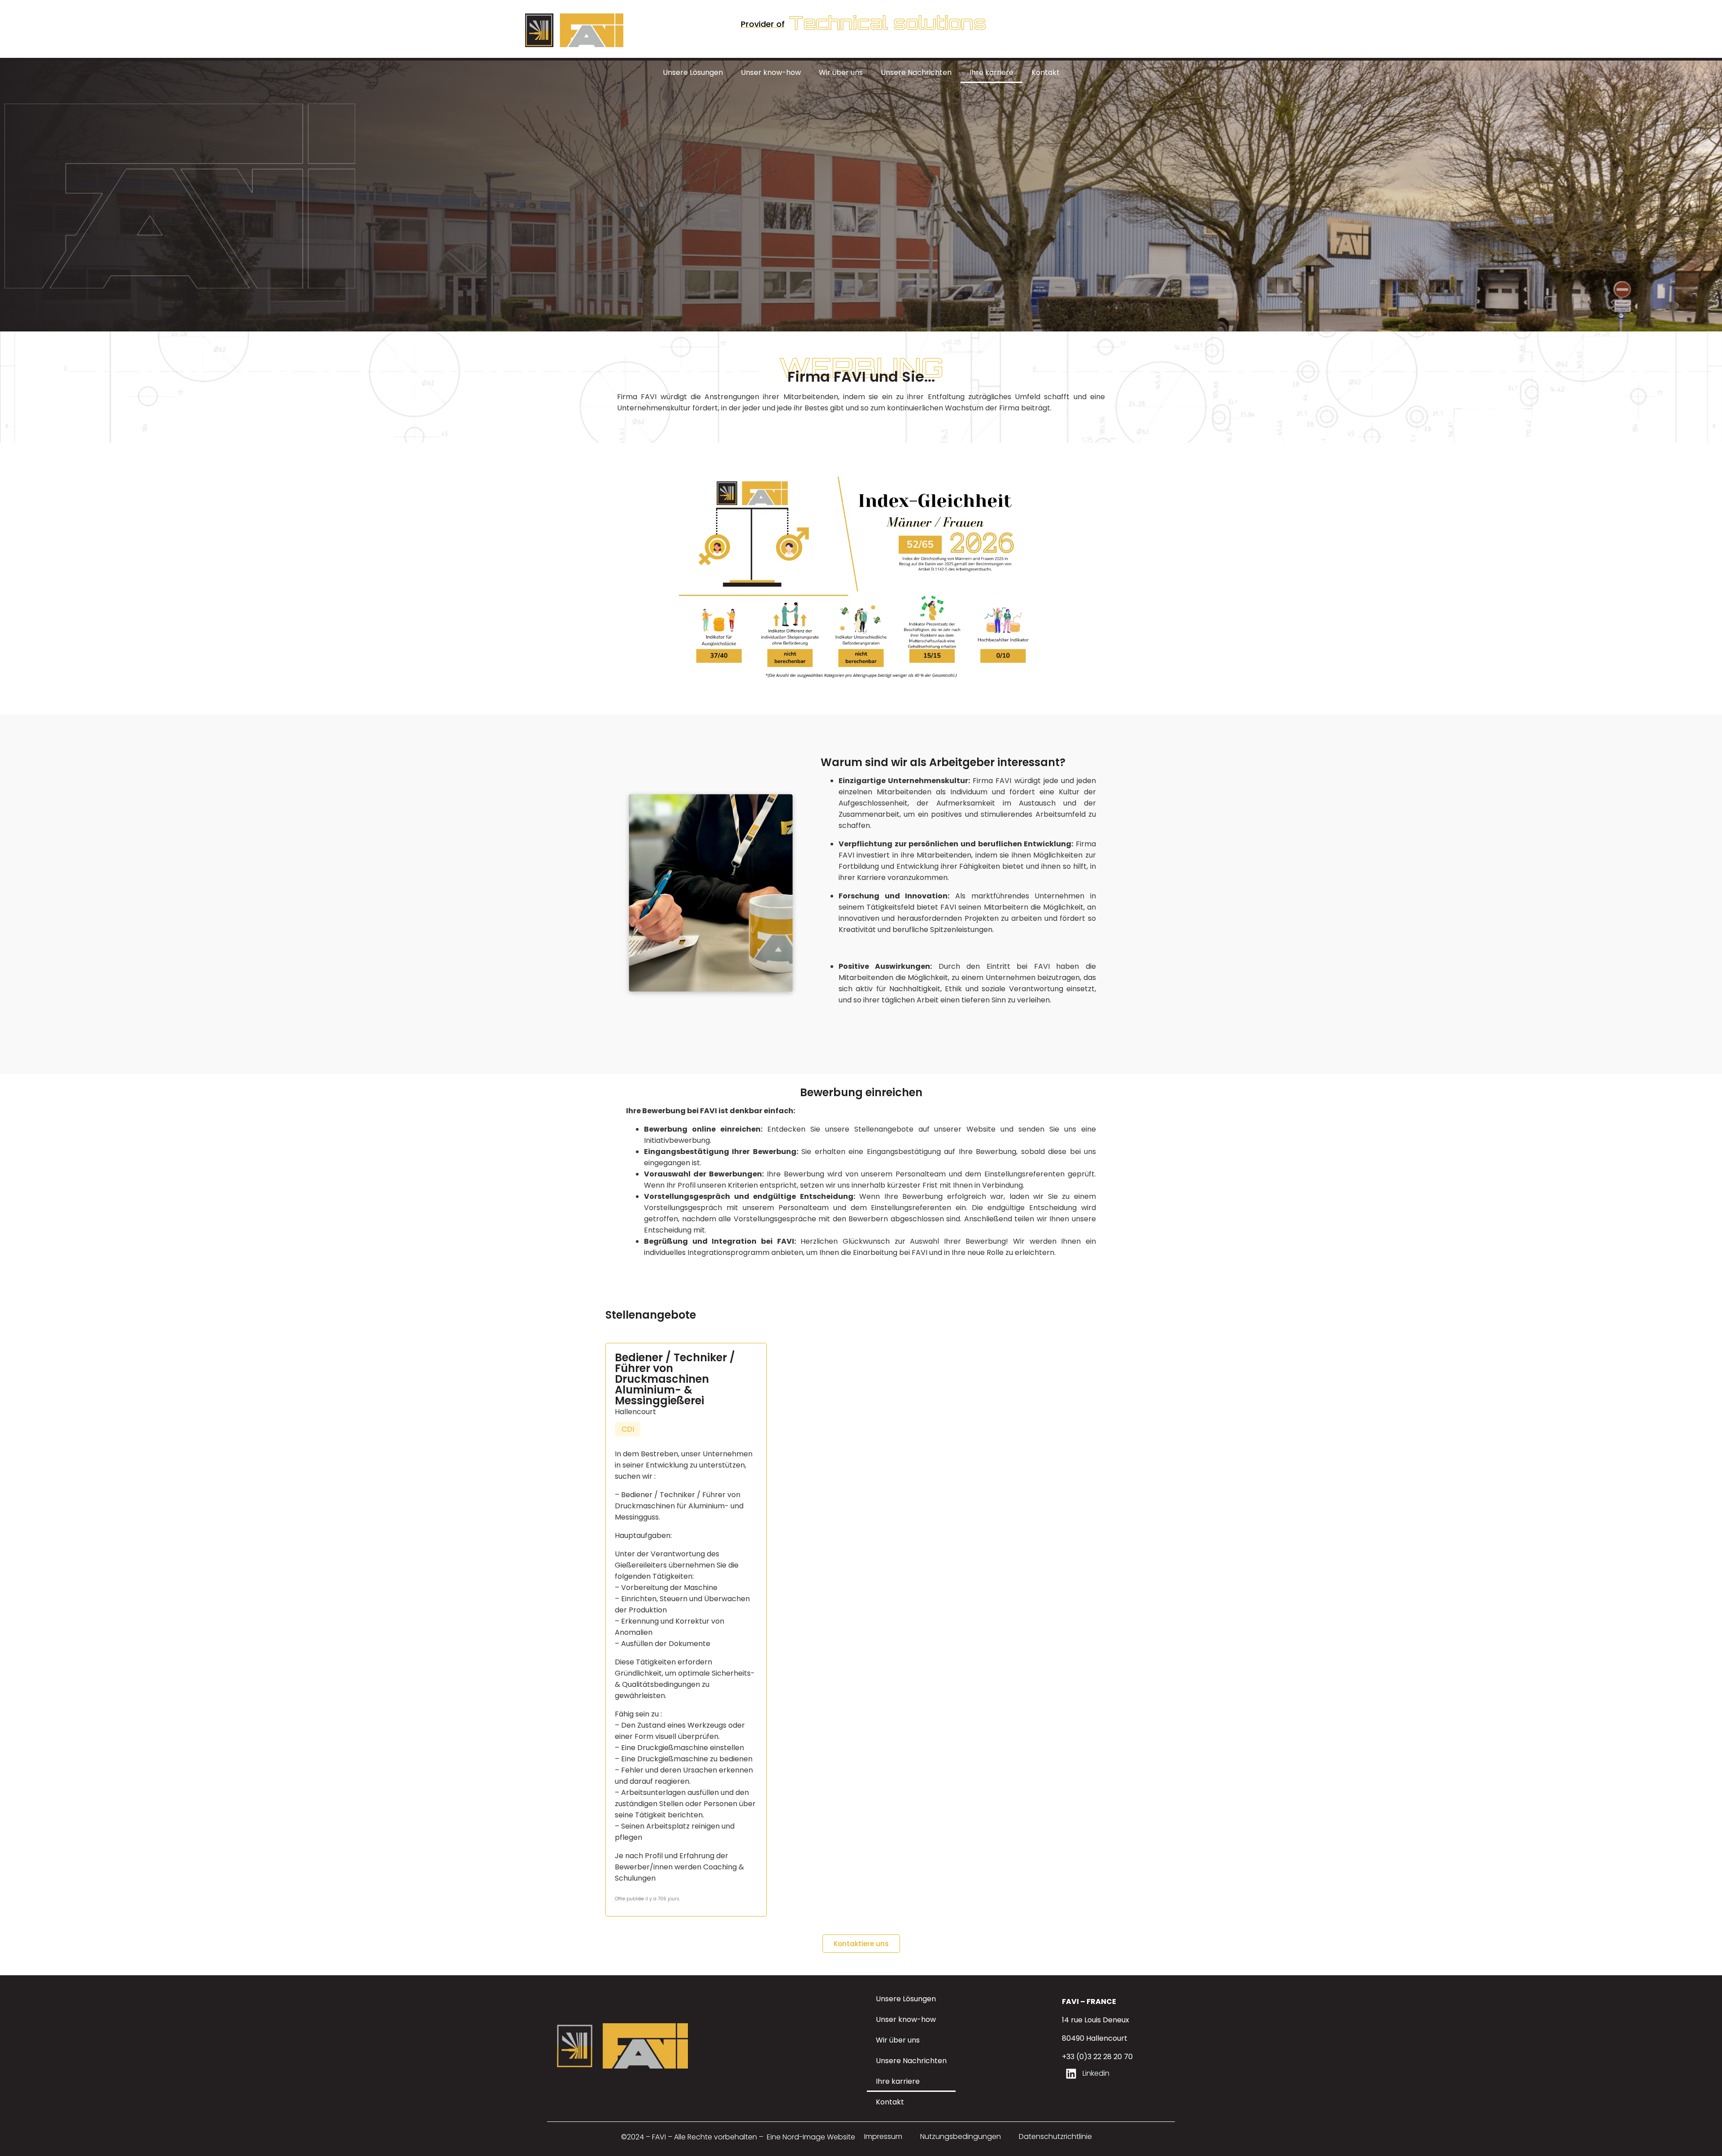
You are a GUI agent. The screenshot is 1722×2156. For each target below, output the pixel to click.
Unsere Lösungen (693, 72)
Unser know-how (771, 72)
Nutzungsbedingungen (961, 2136)
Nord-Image (804, 2137)
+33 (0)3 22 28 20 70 (1097, 2057)
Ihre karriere (991, 72)
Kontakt (1046, 72)
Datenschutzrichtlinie (1055, 2136)
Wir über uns (841, 72)
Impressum (883, 2136)
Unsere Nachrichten (916, 72)
